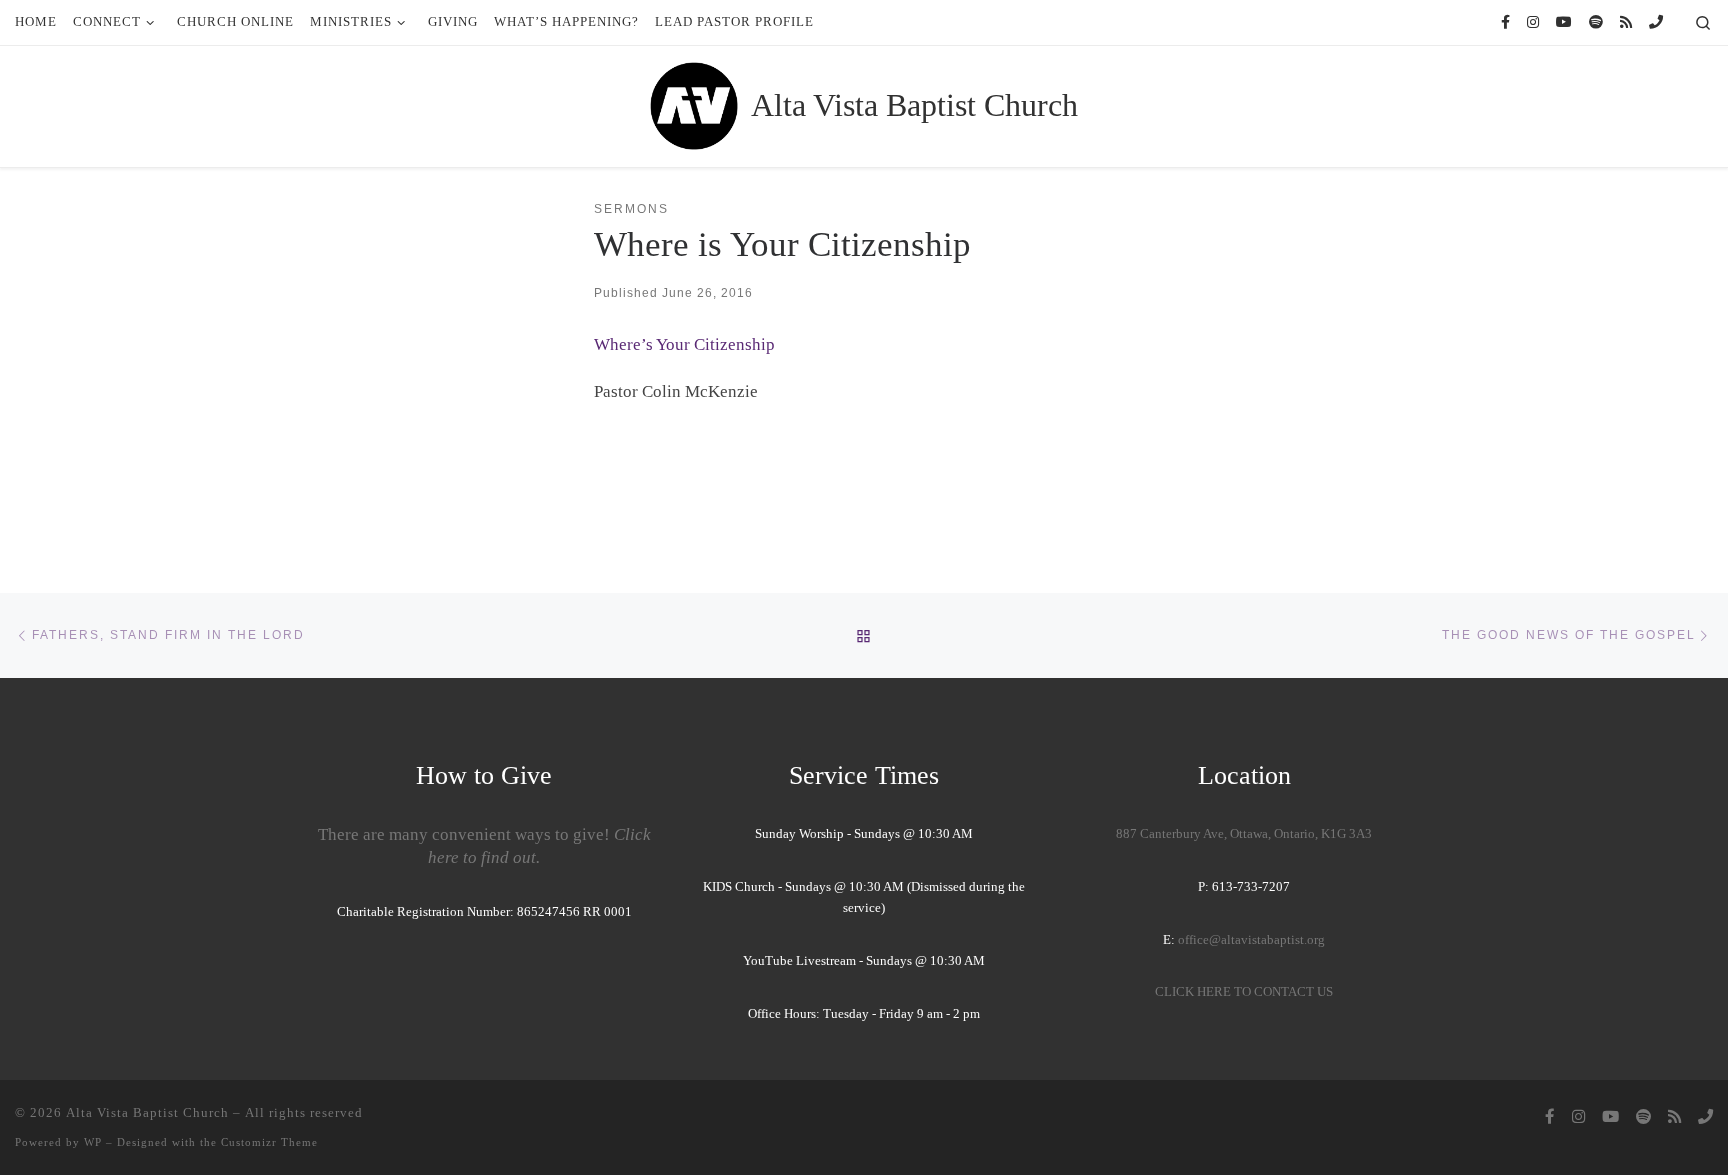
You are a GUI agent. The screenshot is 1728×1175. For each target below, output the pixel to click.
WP (93, 1142)
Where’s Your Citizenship (684, 344)
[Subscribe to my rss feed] (1626, 23)
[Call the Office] (1656, 23)
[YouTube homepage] (1564, 23)
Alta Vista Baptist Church (147, 1112)
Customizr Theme (269, 1142)
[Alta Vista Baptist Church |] (694, 103)
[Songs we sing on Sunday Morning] (1596, 23)
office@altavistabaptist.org (1251, 940)
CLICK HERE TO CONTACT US (1244, 992)
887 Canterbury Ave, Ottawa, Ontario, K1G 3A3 (1244, 834)
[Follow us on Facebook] (1505, 23)
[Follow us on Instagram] (1533, 23)
